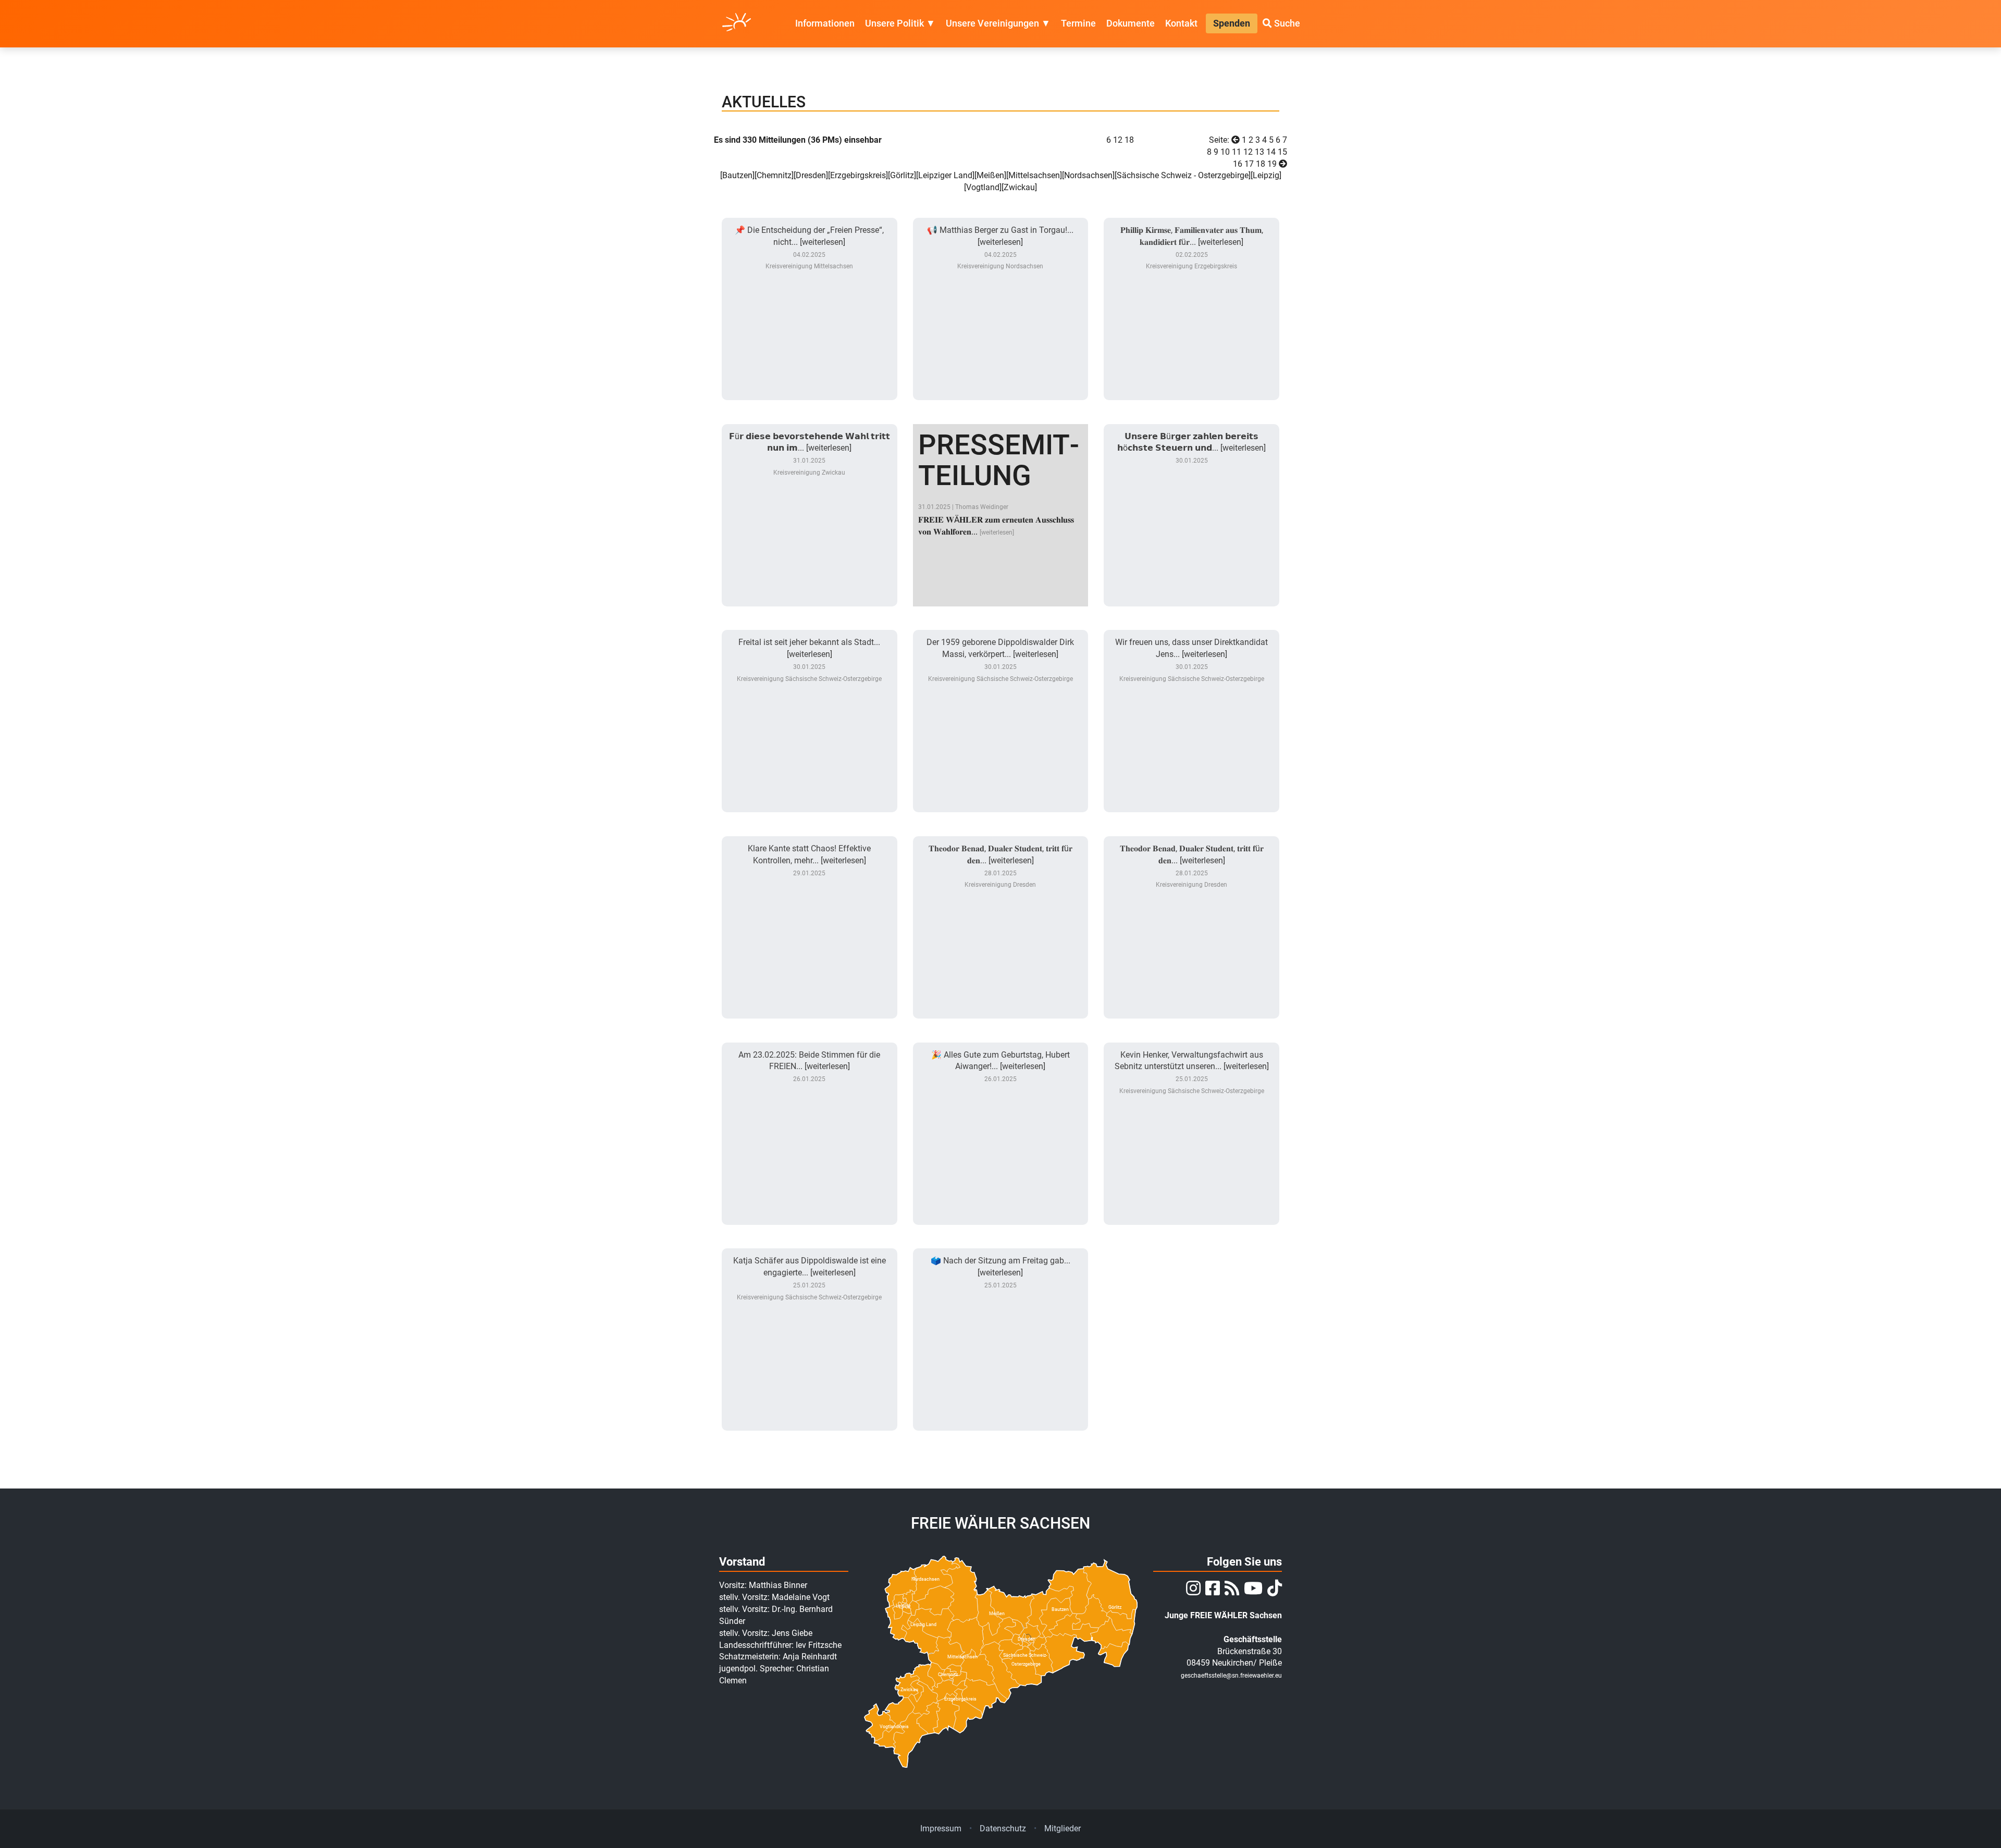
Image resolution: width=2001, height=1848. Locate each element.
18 (1261, 164)
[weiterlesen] (997, 532)
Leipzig (1266, 175)
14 (1271, 152)
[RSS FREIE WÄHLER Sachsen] (1231, 1591)
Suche (1286, 23)
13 (1259, 152)
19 (1272, 164)
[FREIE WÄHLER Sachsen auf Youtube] (1252, 1591)
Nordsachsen (1088, 175)
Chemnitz (774, 175)
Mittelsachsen (1034, 175)
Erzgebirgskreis (858, 175)
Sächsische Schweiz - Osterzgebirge (1183, 175)
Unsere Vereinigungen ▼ (998, 23)
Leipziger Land (945, 175)
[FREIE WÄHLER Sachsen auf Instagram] (1192, 1591)
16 (1238, 164)
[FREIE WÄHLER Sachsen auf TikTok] (1273, 1591)
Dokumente (1131, 23)
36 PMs (825, 140)
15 (1282, 152)
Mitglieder (1063, 1828)
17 (1249, 164)
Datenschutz (1003, 1828)
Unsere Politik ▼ (900, 23)
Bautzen (737, 175)
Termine (1078, 23)
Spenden (1232, 23)
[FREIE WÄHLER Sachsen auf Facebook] (1211, 1591)
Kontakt (1181, 23)
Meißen (990, 175)
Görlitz (902, 175)
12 (1118, 140)
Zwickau (1019, 187)
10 (1225, 152)
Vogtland (983, 187)
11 (1237, 152)
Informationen (825, 23)
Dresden (811, 175)
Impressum (941, 1828)
